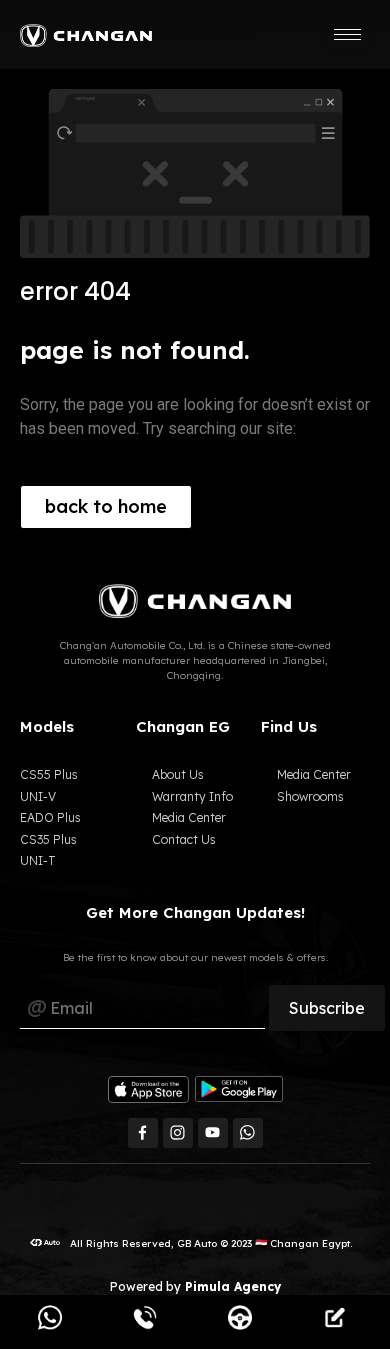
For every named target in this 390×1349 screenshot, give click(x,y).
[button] (106, 507)
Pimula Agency (231, 1286)
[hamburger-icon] (347, 34)
